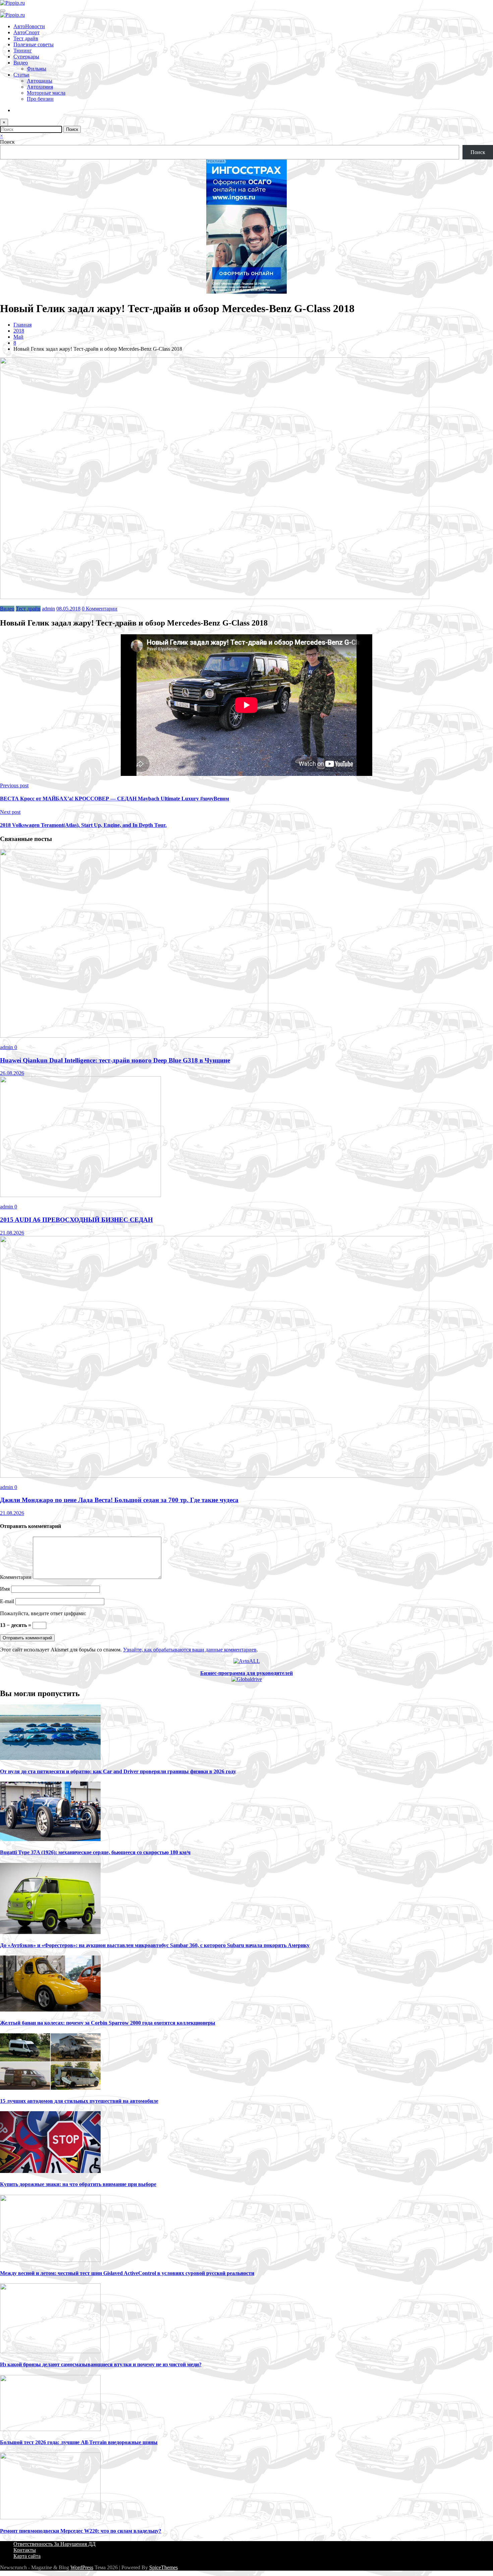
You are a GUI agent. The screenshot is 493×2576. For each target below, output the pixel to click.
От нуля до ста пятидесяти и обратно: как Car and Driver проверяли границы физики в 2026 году (118, 1771)
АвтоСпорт (26, 32)
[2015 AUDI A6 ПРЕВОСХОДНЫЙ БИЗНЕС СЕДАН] (80, 1195)
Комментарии (16, 1577)
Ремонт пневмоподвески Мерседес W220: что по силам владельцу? (81, 2531)
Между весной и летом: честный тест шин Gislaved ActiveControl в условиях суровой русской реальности (127, 2273)
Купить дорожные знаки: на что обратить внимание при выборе (78, 2184)
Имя (6, 1589)
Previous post (14, 785)
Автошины (40, 81)
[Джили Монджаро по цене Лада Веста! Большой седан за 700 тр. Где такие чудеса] (215, 1476)
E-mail (8, 1601)
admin (48, 609)
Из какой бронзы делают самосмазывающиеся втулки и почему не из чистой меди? (101, 2364)
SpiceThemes (163, 2567)
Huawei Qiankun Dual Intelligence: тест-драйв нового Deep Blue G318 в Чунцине (115, 1060)
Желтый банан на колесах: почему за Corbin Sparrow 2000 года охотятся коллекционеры (108, 2023)
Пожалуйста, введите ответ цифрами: (43, 1613)
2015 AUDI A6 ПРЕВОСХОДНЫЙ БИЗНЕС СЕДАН (76, 1220)
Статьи (21, 75)
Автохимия (40, 87)
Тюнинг (23, 51)
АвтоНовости (29, 26)
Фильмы (37, 69)
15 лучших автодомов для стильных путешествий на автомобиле (79, 2101)
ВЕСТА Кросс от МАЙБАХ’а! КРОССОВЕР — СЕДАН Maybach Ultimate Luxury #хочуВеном (115, 799)
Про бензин (40, 99)
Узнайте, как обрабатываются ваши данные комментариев (190, 1650)
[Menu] (3, 11)
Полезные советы (34, 44)
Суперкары (26, 57)
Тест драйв (26, 38)
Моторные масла (46, 93)
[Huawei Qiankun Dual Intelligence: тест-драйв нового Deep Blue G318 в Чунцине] (134, 1036)
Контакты (25, 2550)
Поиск (7, 142)
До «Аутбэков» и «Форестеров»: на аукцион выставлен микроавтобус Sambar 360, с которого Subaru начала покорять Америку (155, 1945)
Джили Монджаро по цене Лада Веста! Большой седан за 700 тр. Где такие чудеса (119, 1500)
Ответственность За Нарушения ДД (54, 2544)
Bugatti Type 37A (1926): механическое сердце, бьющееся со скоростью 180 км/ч (95, 1852)
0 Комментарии (100, 609)
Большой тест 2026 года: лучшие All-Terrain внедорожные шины (79, 2442)
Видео (21, 63)
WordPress (82, 2567)
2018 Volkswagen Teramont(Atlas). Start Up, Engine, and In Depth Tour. (83, 825)
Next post (10, 812)
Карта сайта (27, 2556)
